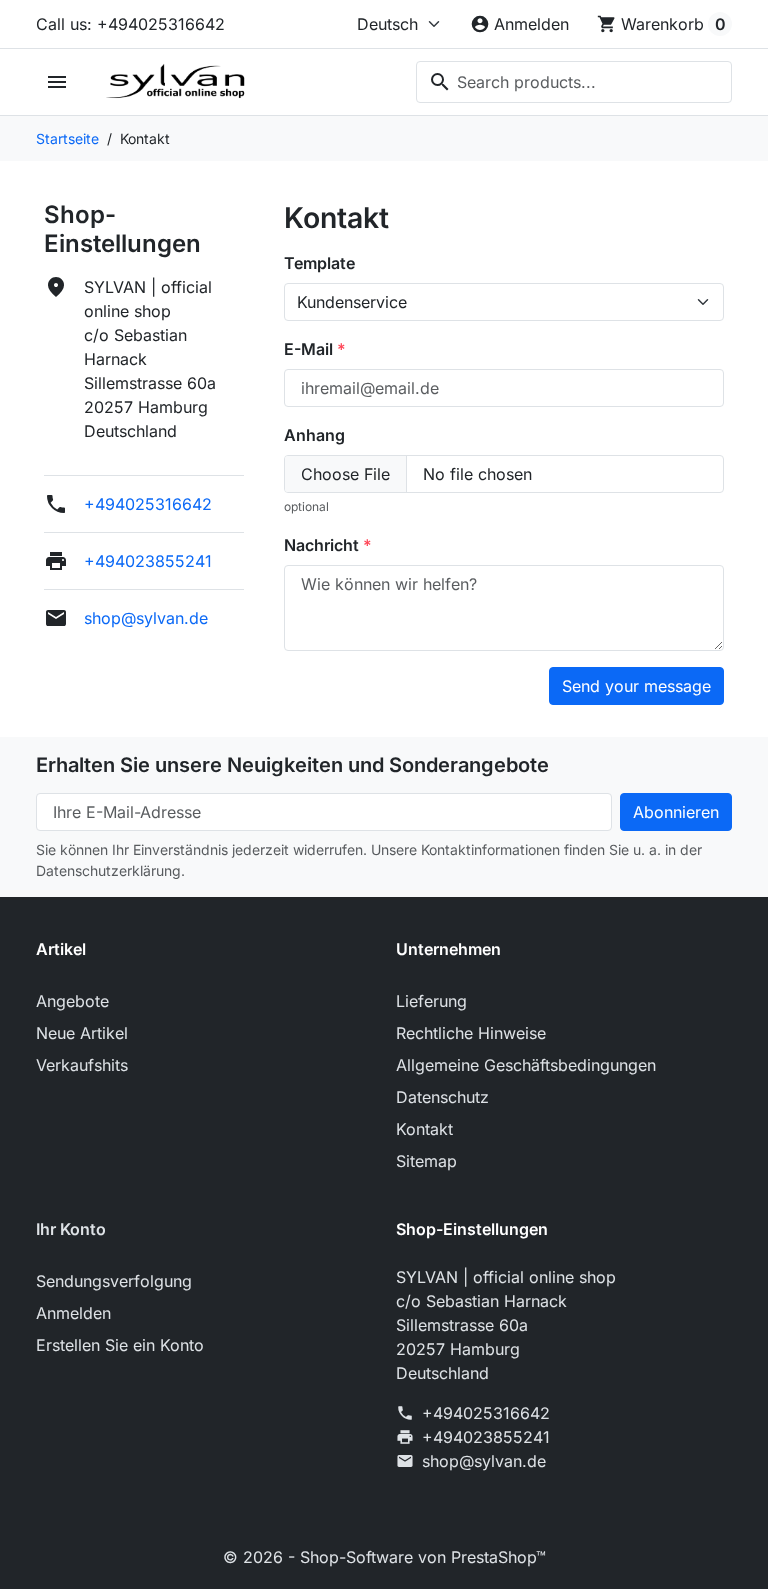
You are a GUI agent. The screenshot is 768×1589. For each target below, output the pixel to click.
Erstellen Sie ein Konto (120, 1345)
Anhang (314, 435)
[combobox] (574, 82)
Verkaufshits (82, 1065)
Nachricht (323, 545)
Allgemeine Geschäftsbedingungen (526, 1065)
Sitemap (426, 1161)
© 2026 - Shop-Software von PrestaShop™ (384, 1557)
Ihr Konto (71, 1229)
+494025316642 (148, 504)
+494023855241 (148, 561)
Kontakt (424, 1129)
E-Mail (310, 349)
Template (319, 263)
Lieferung (431, 1001)
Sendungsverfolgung (114, 1281)
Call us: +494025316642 (130, 24)
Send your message (636, 686)
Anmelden (73, 1313)
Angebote (72, 1001)
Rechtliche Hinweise (471, 1033)
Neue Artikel (82, 1033)
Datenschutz (442, 1097)
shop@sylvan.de (146, 618)
